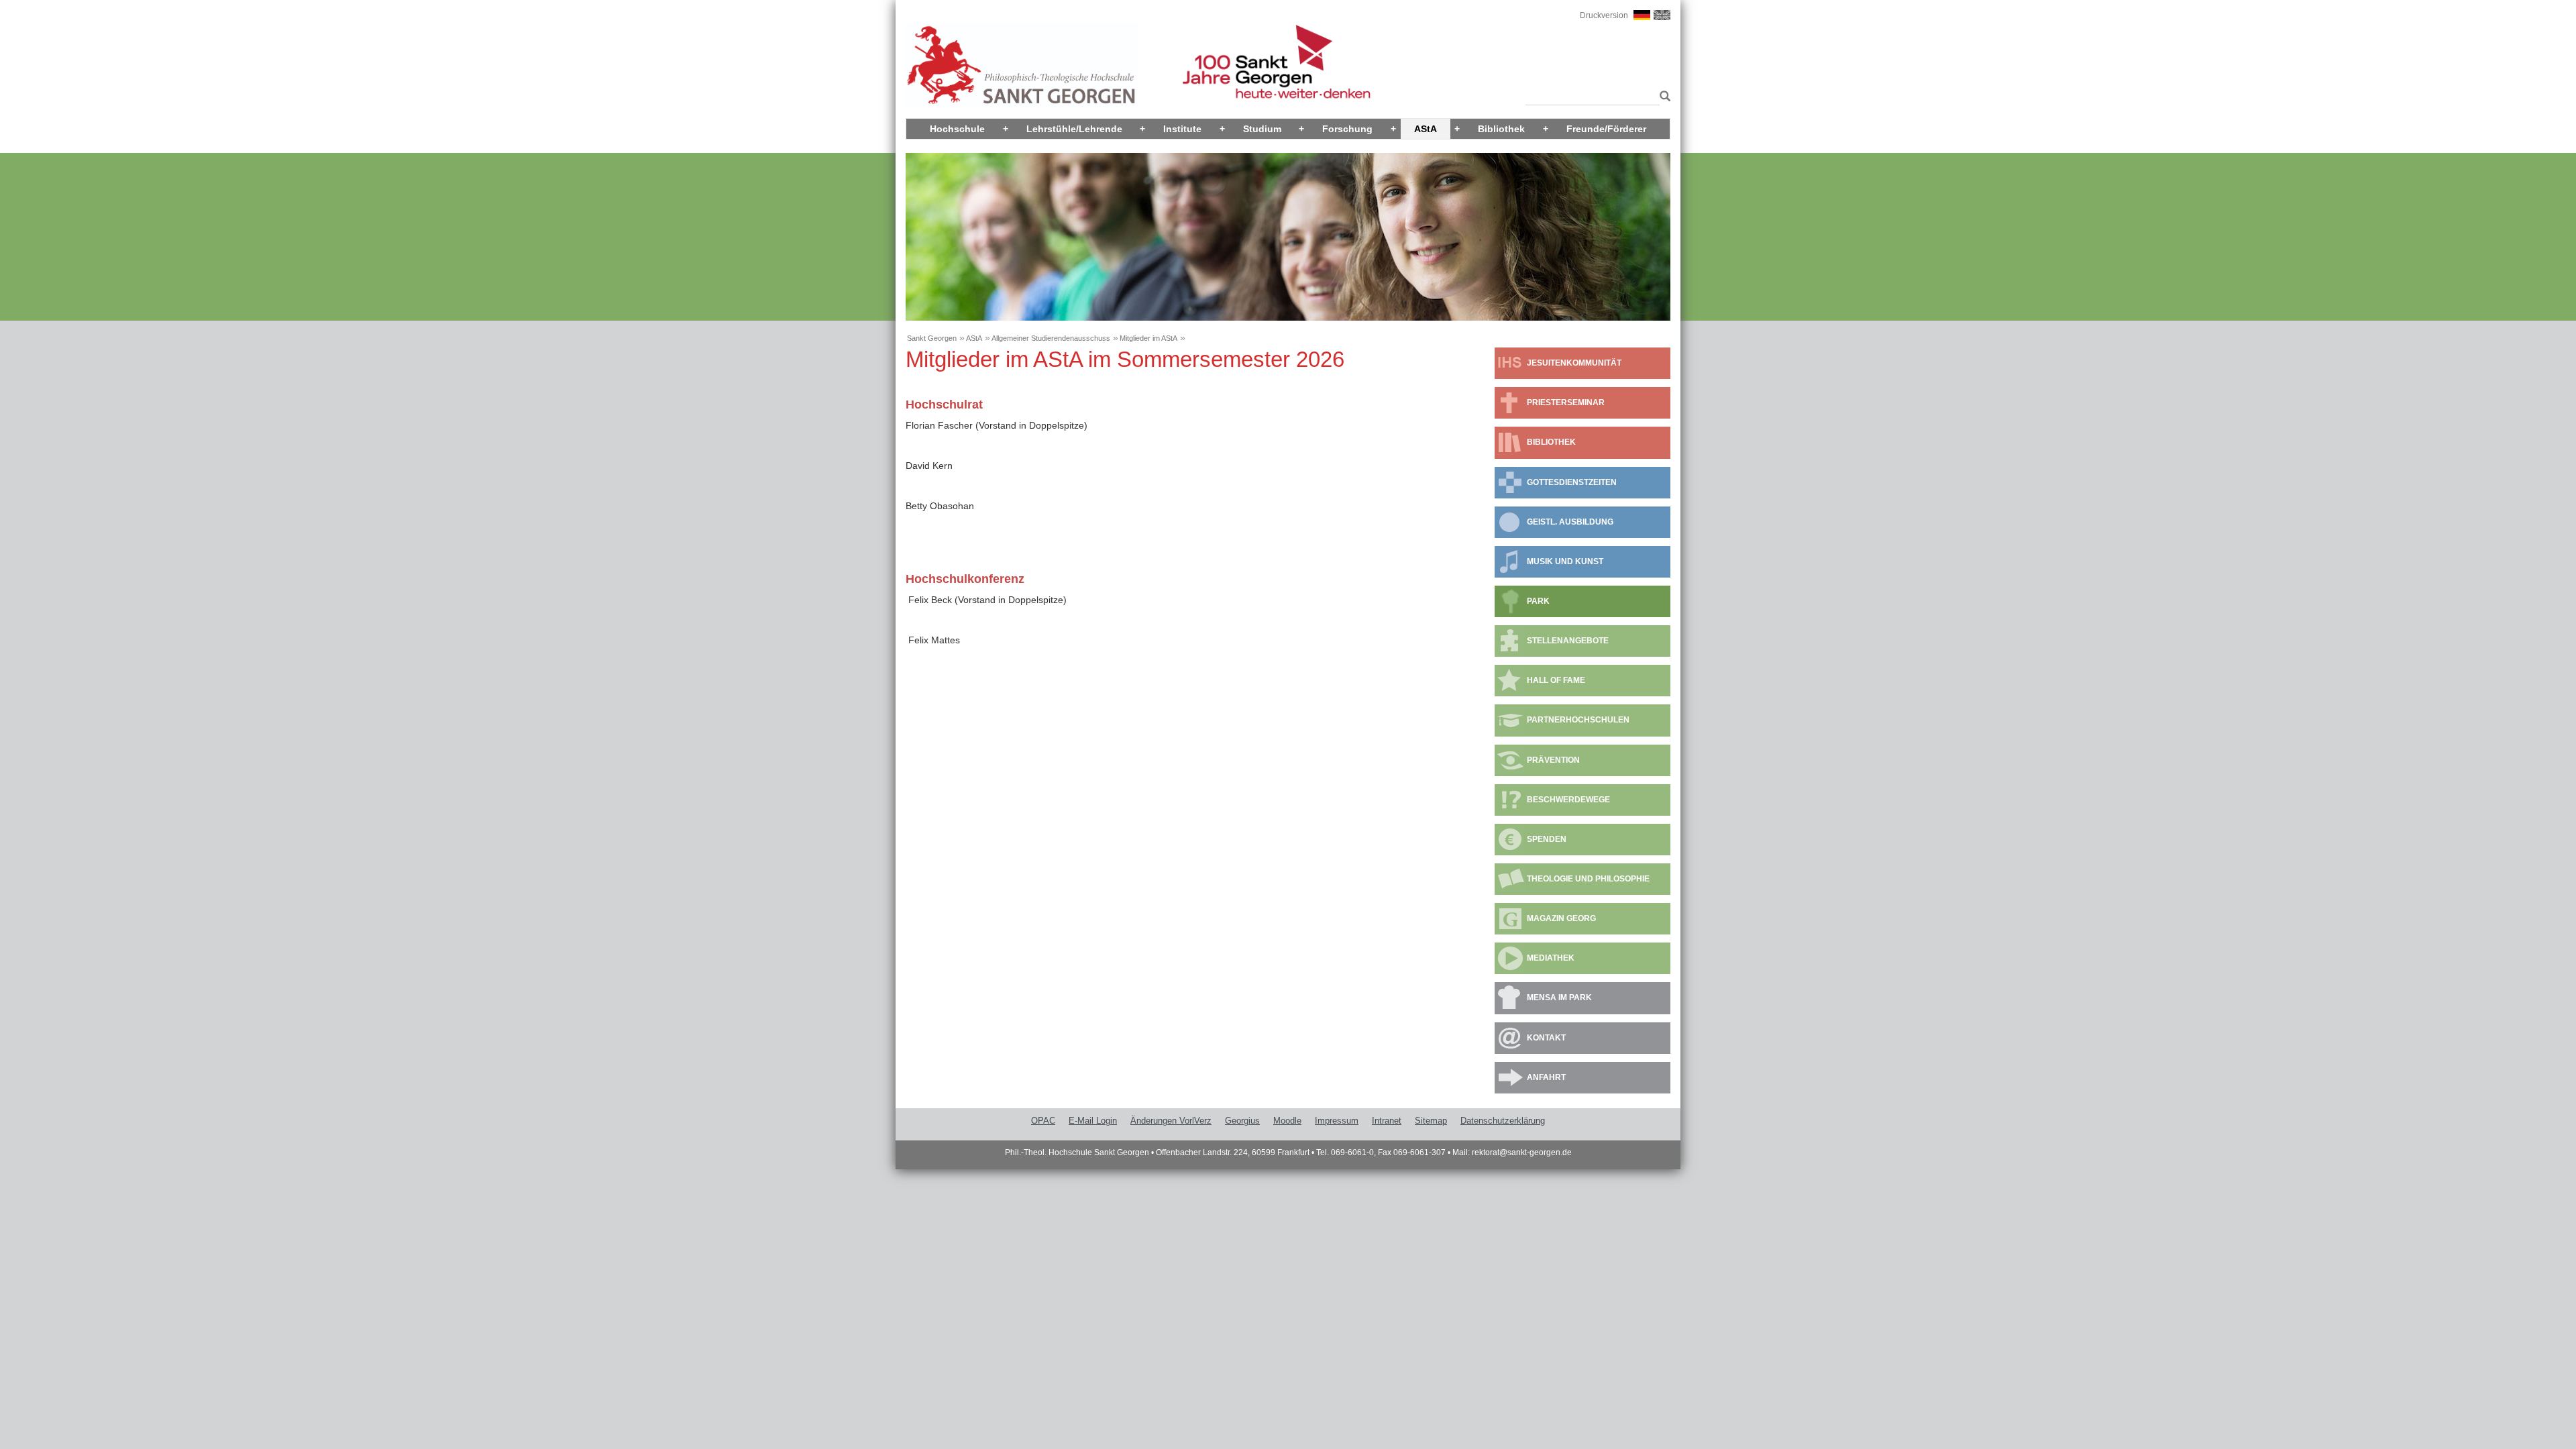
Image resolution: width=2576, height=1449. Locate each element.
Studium (1262, 129)
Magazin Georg (1561, 918)
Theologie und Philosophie (1588, 879)
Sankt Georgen (932, 338)
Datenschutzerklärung (1503, 1121)
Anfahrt (1546, 1077)
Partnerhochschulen (1578, 720)
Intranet (1387, 1121)
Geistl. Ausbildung (1570, 522)
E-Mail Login (1093, 1121)
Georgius (1242, 1121)
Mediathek (1551, 958)
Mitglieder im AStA (1148, 338)
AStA (1426, 129)
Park (1538, 601)
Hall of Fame (1556, 680)
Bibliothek (1501, 129)
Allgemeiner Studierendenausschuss (1051, 338)
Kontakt (1546, 1038)
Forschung (1347, 129)
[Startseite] (1022, 65)
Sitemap (1431, 1121)
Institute (1182, 129)
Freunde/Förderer (1606, 129)
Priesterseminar (1566, 402)
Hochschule (957, 129)
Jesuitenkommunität (1574, 363)
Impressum (1337, 1121)
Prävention (1553, 760)
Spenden (1547, 839)
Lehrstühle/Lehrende (1074, 129)
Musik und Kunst (1565, 561)
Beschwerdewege (1568, 800)
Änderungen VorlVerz (1171, 1121)
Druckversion (1604, 15)
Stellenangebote (1568, 641)
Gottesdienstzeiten (1572, 482)
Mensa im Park (1559, 998)
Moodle (1287, 1121)
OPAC (1043, 1121)
